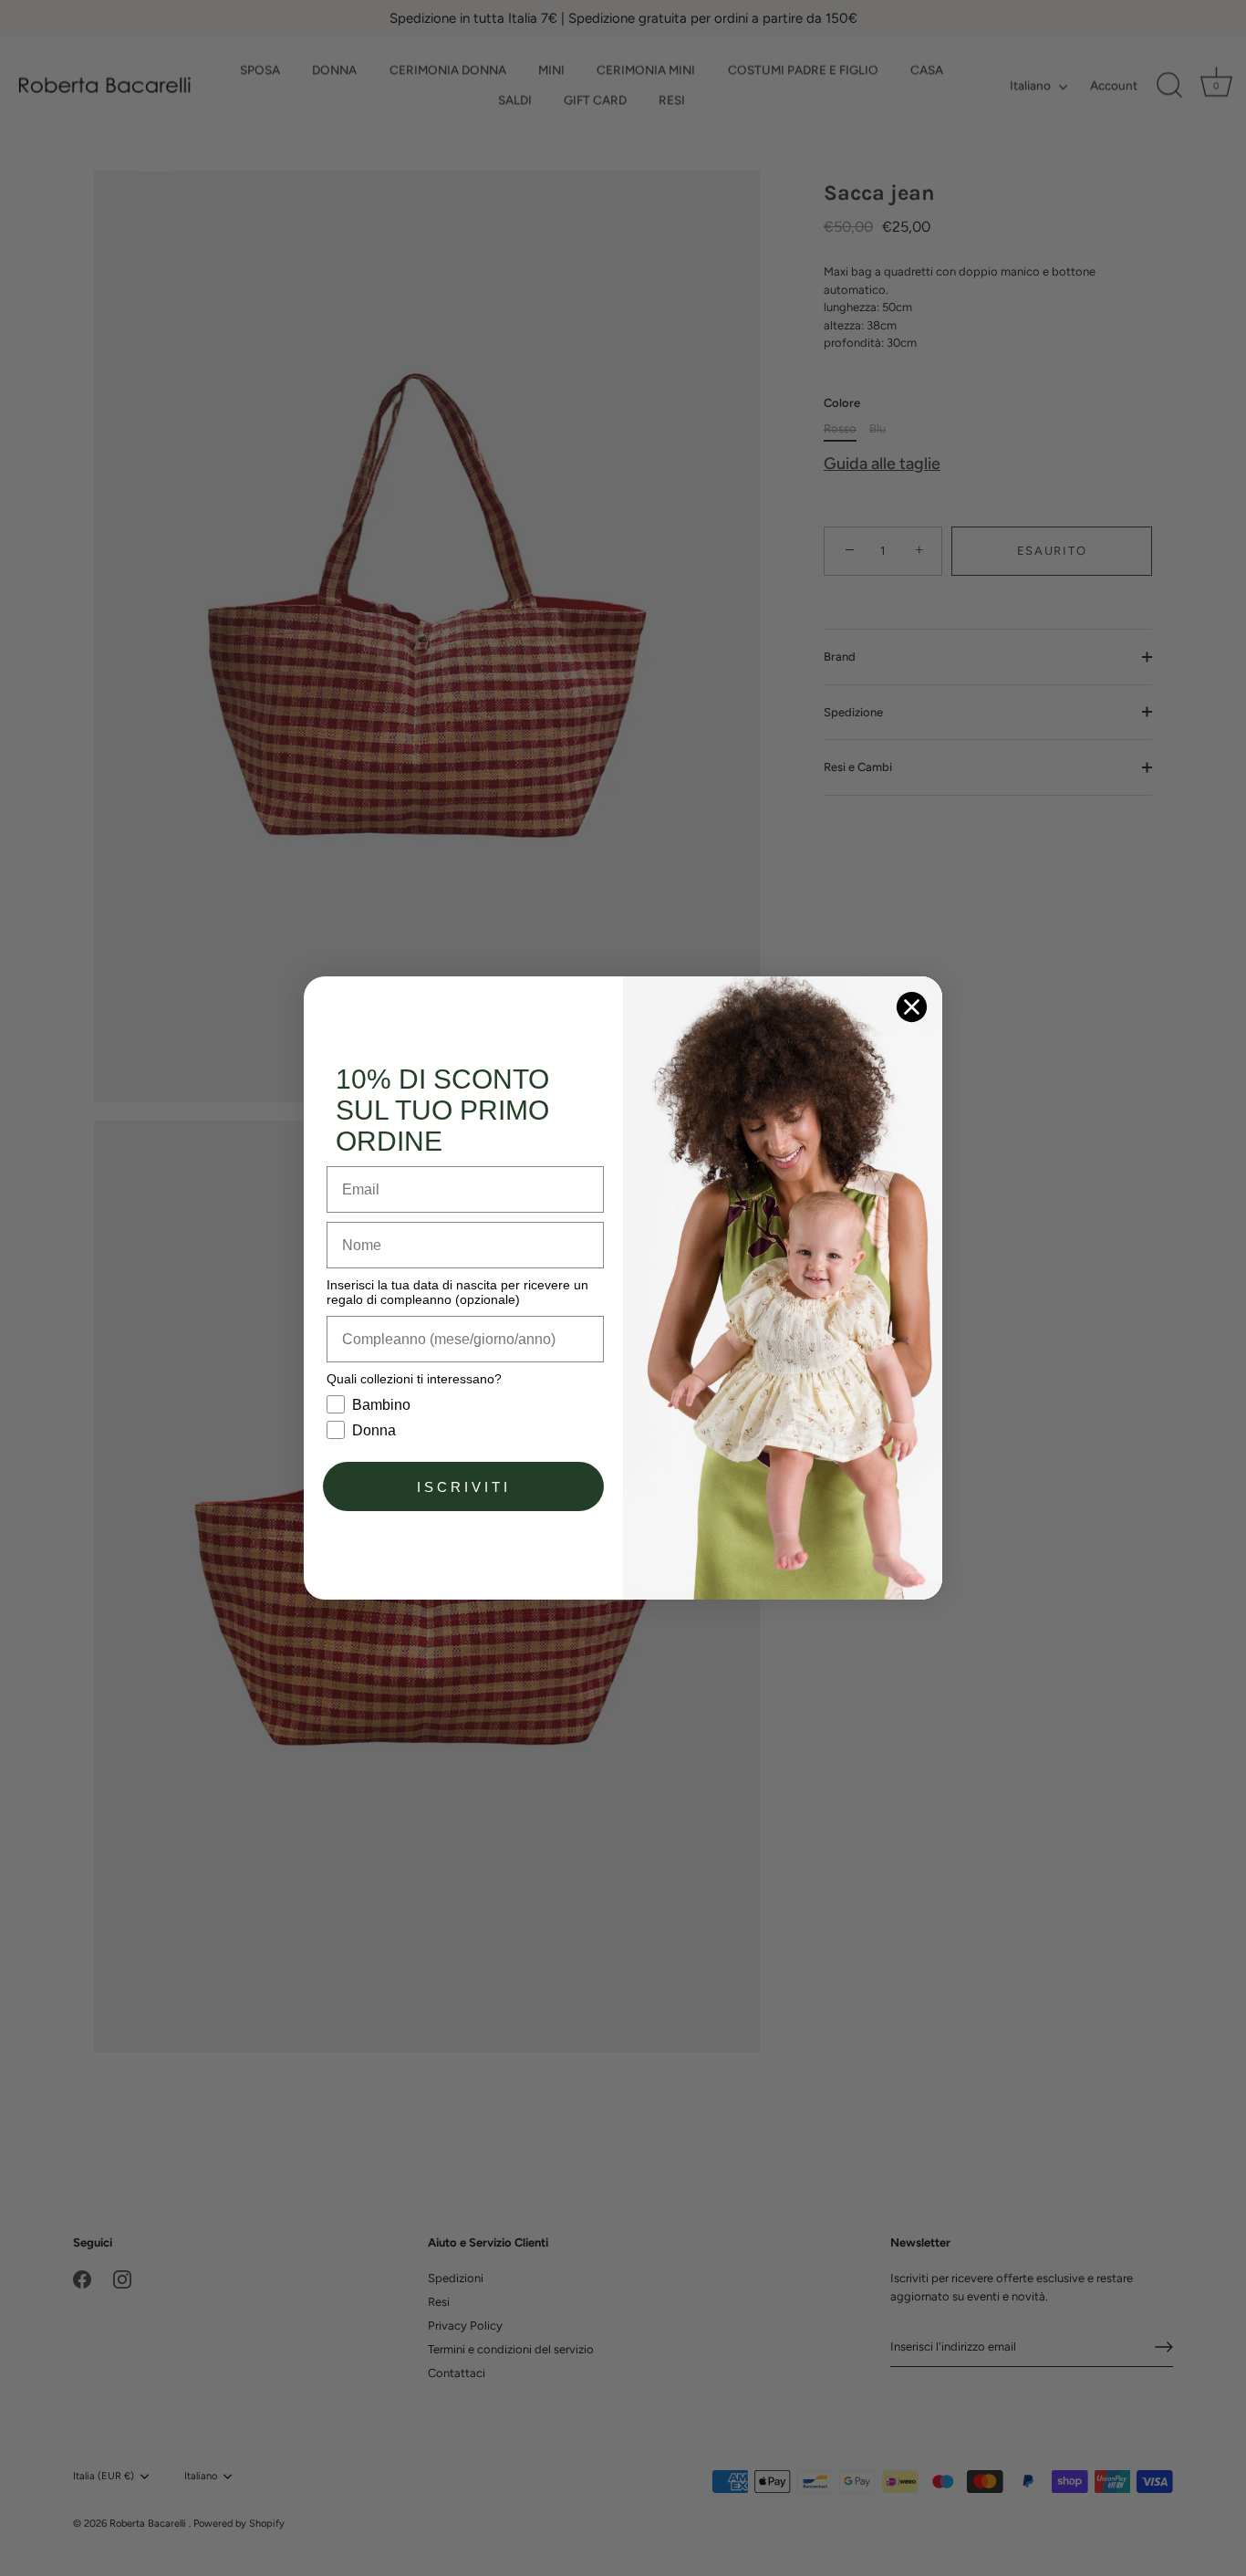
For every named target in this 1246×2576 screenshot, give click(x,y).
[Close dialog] (912, 1007)
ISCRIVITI (464, 1487)
